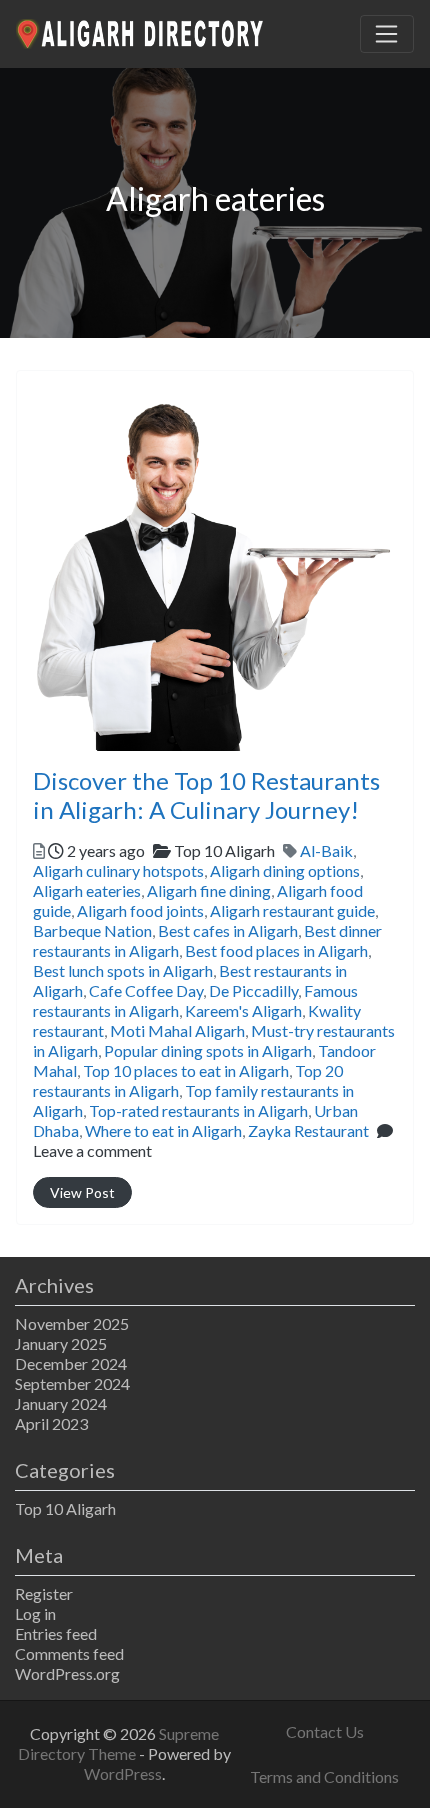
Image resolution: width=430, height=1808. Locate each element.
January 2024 (61, 1403)
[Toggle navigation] (387, 34)
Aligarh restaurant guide (292, 910)
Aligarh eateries (87, 890)
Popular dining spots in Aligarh (208, 1050)
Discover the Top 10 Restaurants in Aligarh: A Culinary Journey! (206, 795)
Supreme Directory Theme (118, 1743)
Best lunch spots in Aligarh (123, 970)
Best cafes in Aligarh (228, 930)
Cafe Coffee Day (146, 990)
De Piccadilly (253, 990)
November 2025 (72, 1323)
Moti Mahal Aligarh (177, 1030)
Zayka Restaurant (308, 1130)
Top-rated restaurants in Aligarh (198, 1110)
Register (44, 1593)
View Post (82, 1192)
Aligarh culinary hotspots (118, 870)
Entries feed (56, 1633)
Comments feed (69, 1653)
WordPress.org (67, 1673)
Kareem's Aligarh (243, 1010)
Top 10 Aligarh (65, 1508)
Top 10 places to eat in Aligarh (186, 1070)
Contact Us (325, 1731)
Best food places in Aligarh (276, 950)
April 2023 (51, 1423)
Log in (35, 1613)
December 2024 (71, 1363)
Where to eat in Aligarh (163, 1130)
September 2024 (72, 1383)
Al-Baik (326, 850)
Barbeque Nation (92, 930)
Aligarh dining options (285, 870)
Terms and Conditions (324, 1776)
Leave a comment (92, 1150)
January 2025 (61, 1343)
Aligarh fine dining (209, 890)
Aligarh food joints (140, 910)
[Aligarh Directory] (141, 31)
